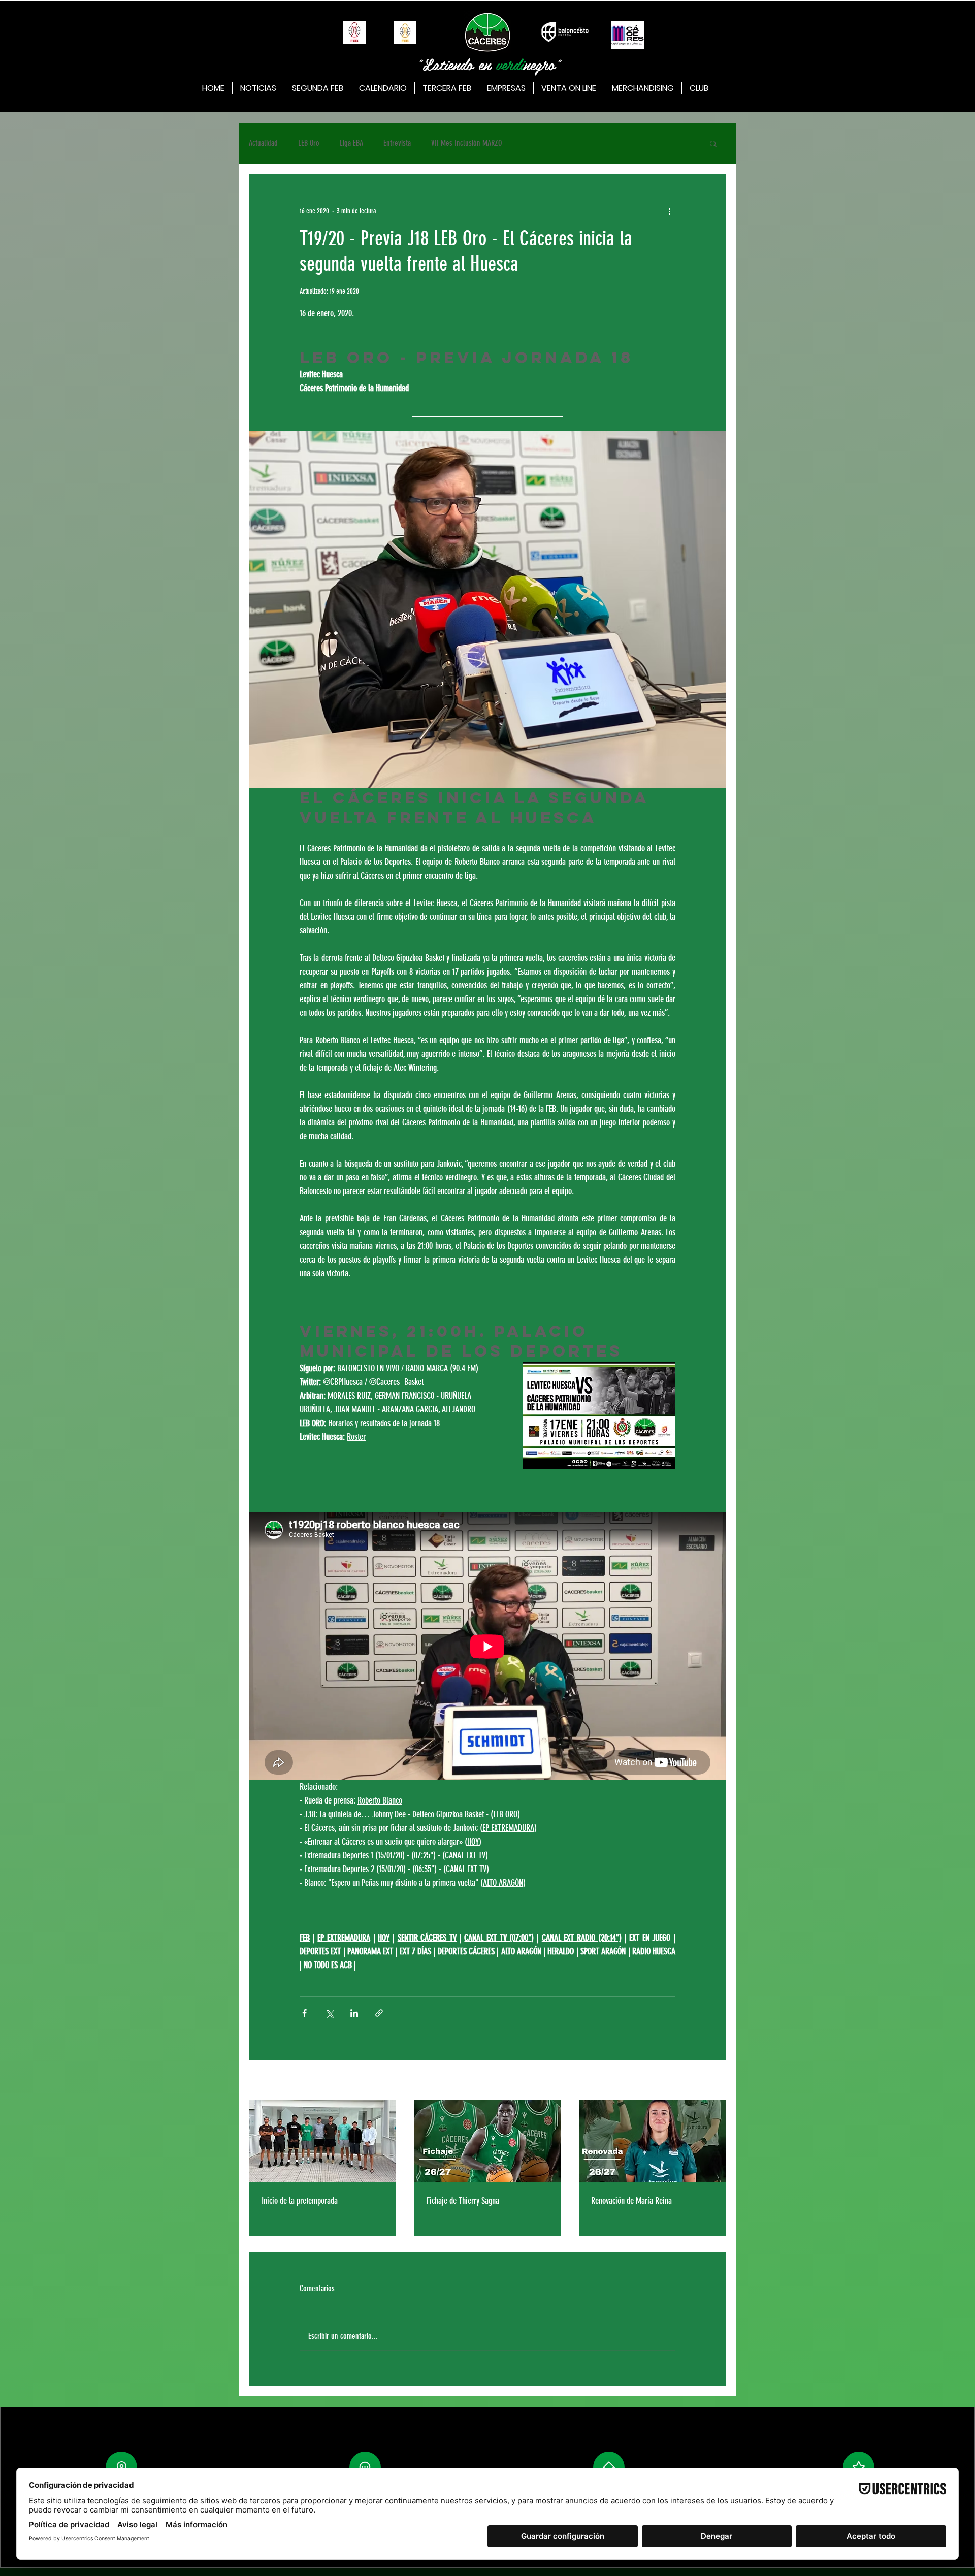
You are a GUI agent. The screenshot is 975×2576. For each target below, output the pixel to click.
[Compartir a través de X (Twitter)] (329, 2013)
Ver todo (716, 2081)
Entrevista (397, 143)
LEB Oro (309, 143)
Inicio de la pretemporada (300, 2201)
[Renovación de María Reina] (652, 2141)
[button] (713, 143)
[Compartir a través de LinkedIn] (354, 2013)
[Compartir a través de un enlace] (379, 2013)
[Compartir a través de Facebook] (304, 2013)
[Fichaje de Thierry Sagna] (488, 2141)
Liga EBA (351, 143)
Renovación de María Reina (631, 2201)
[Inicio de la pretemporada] (323, 2141)
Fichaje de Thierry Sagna (463, 2201)
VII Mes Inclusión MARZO (466, 143)
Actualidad (263, 143)
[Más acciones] (669, 211)
